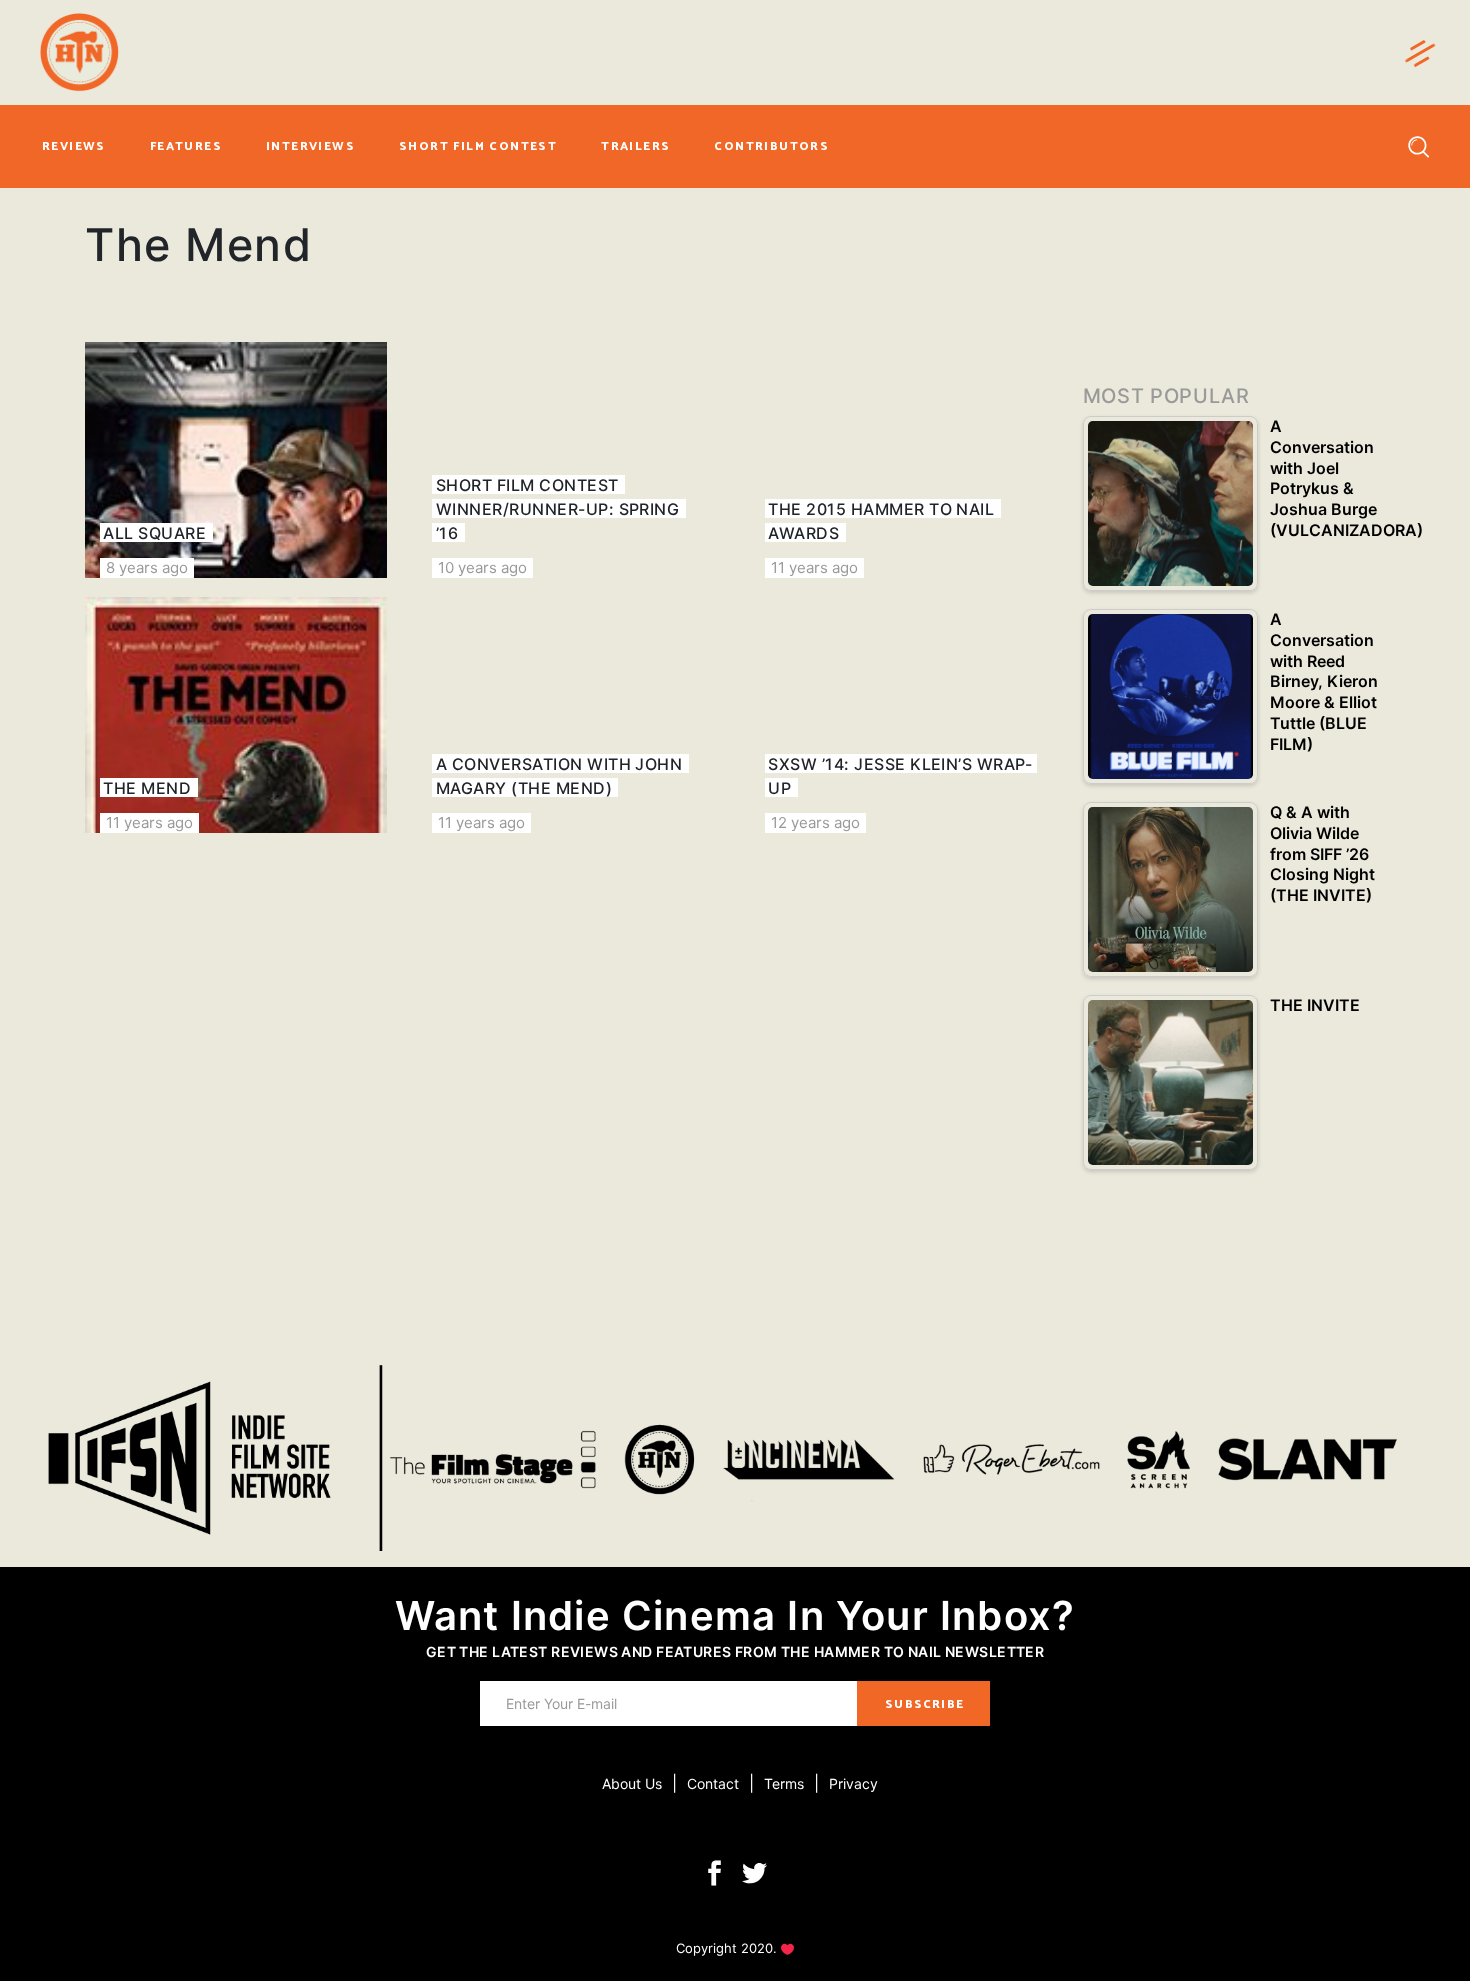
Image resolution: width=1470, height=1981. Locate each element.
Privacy (853, 1783)
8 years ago (147, 567)
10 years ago (482, 567)
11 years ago (814, 567)
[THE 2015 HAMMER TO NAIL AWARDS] (901, 460)
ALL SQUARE (154, 533)
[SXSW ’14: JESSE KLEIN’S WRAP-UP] (901, 715)
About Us (632, 1783)
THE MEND (147, 788)
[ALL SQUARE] (236, 460)
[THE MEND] (236, 715)
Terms (784, 1783)
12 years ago (815, 822)
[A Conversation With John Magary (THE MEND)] (568, 715)
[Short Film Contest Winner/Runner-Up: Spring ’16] (568, 460)
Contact (713, 1783)
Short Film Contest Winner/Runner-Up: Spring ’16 (558, 509)
